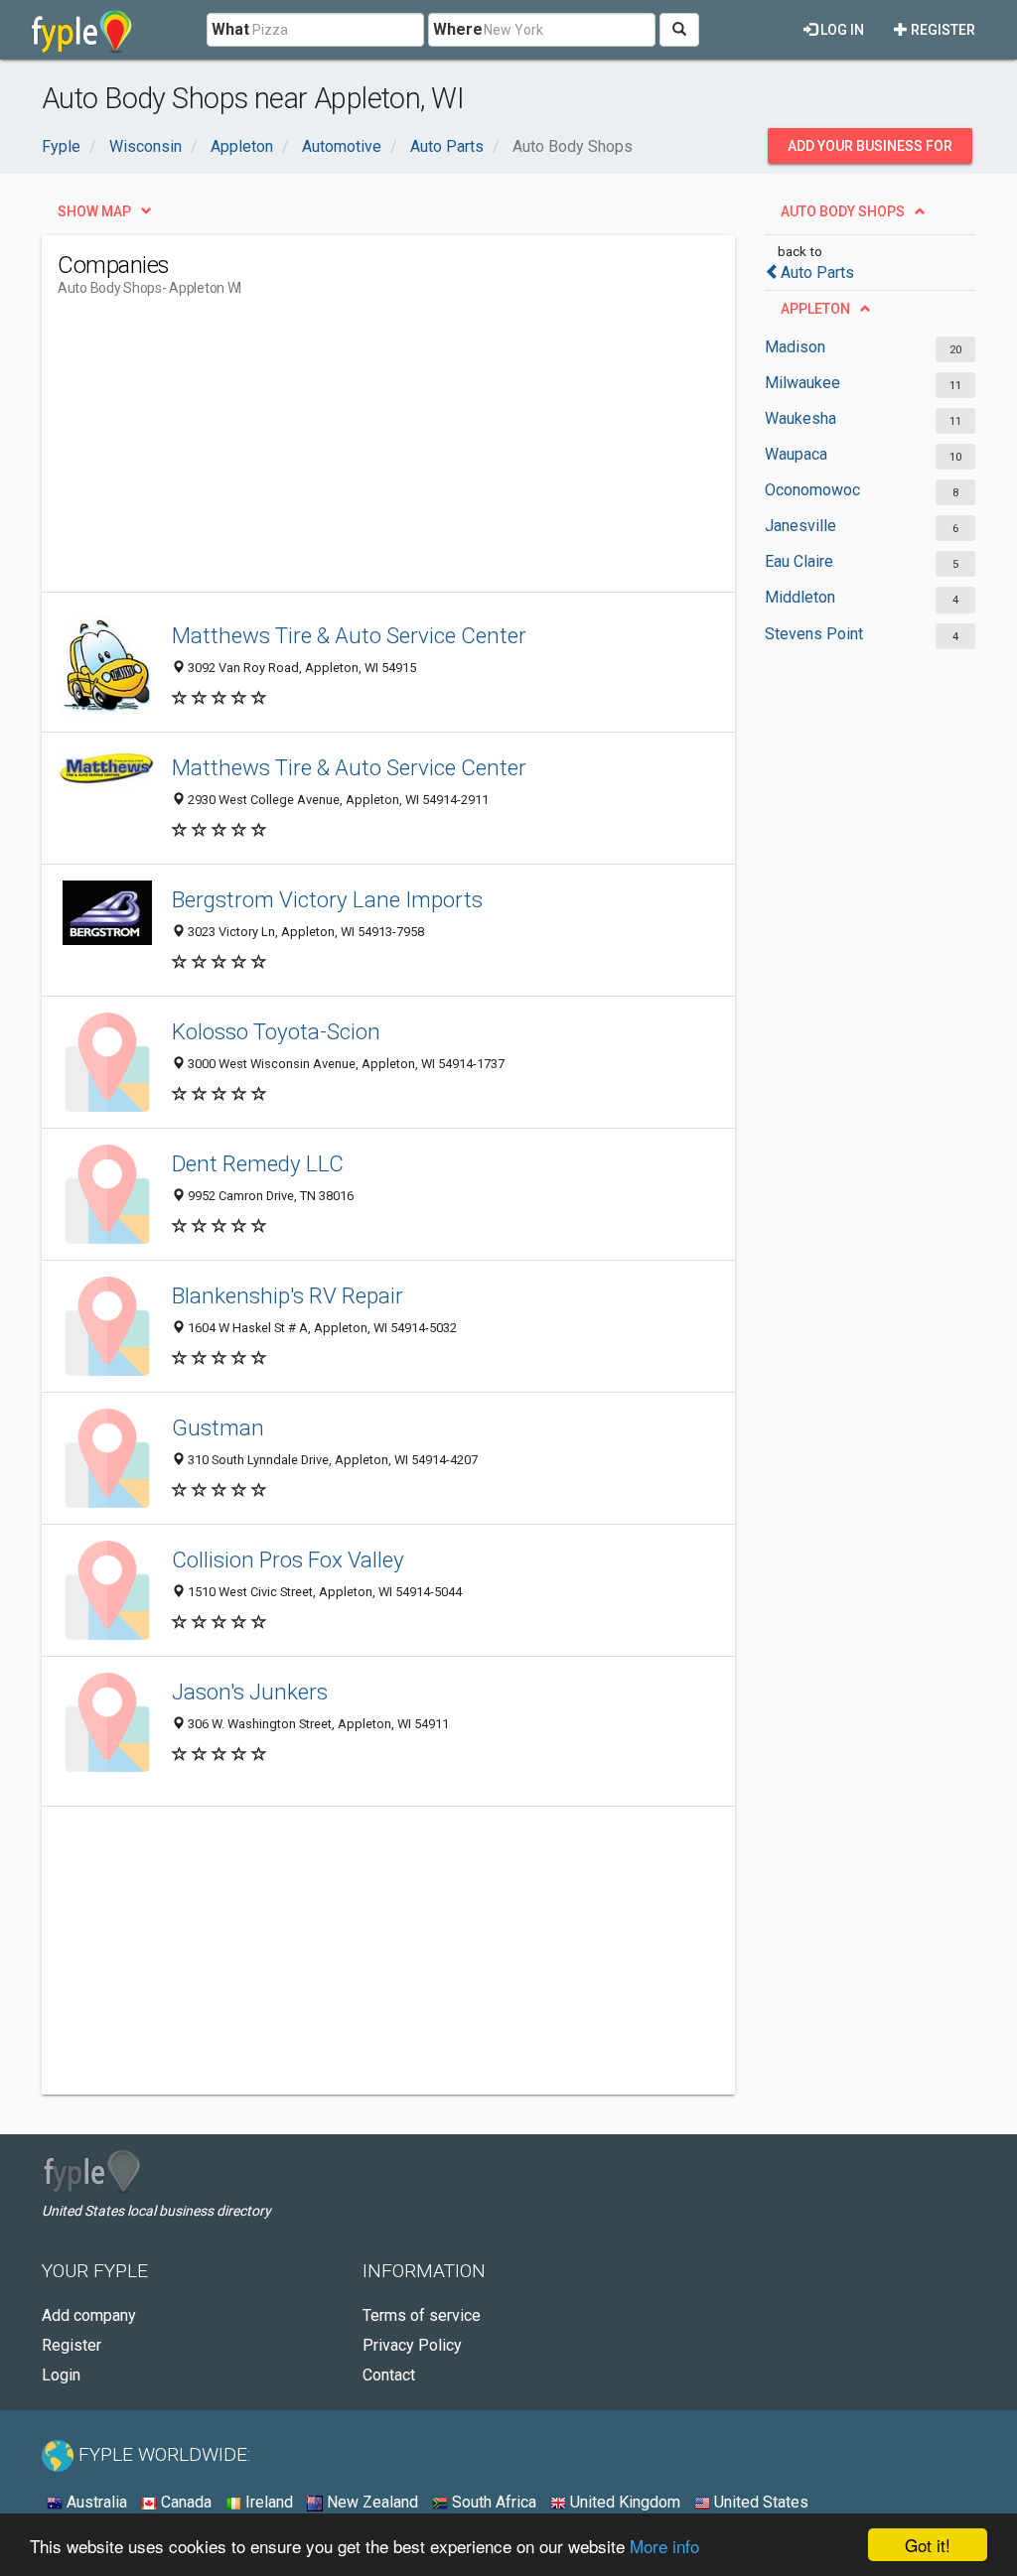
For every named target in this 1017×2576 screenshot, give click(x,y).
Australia (95, 2502)
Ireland (267, 2502)
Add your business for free (870, 151)
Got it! (928, 2545)
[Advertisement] (419, 453)
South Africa (492, 2502)
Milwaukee (802, 383)
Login (61, 2375)
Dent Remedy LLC (258, 1163)
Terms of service (422, 2315)
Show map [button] (94, 211)
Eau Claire (799, 561)
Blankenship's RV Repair (288, 1295)
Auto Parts (817, 272)
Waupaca (796, 454)
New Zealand (370, 2502)
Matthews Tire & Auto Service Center (349, 635)
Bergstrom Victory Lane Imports (327, 899)
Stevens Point (814, 634)
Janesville (800, 526)
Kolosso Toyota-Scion (276, 1031)
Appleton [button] (815, 309)
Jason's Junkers (250, 1692)
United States (759, 2502)
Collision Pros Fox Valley (288, 1559)
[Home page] (82, 30)
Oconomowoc (812, 490)
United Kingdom (623, 2502)
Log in (841, 30)
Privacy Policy (412, 2345)
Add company (89, 2315)
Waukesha (800, 418)
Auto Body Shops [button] (843, 211)
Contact (389, 2375)
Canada (184, 2502)
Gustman (218, 1427)
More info (664, 2546)
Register (942, 30)
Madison (795, 347)
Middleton (800, 597)
